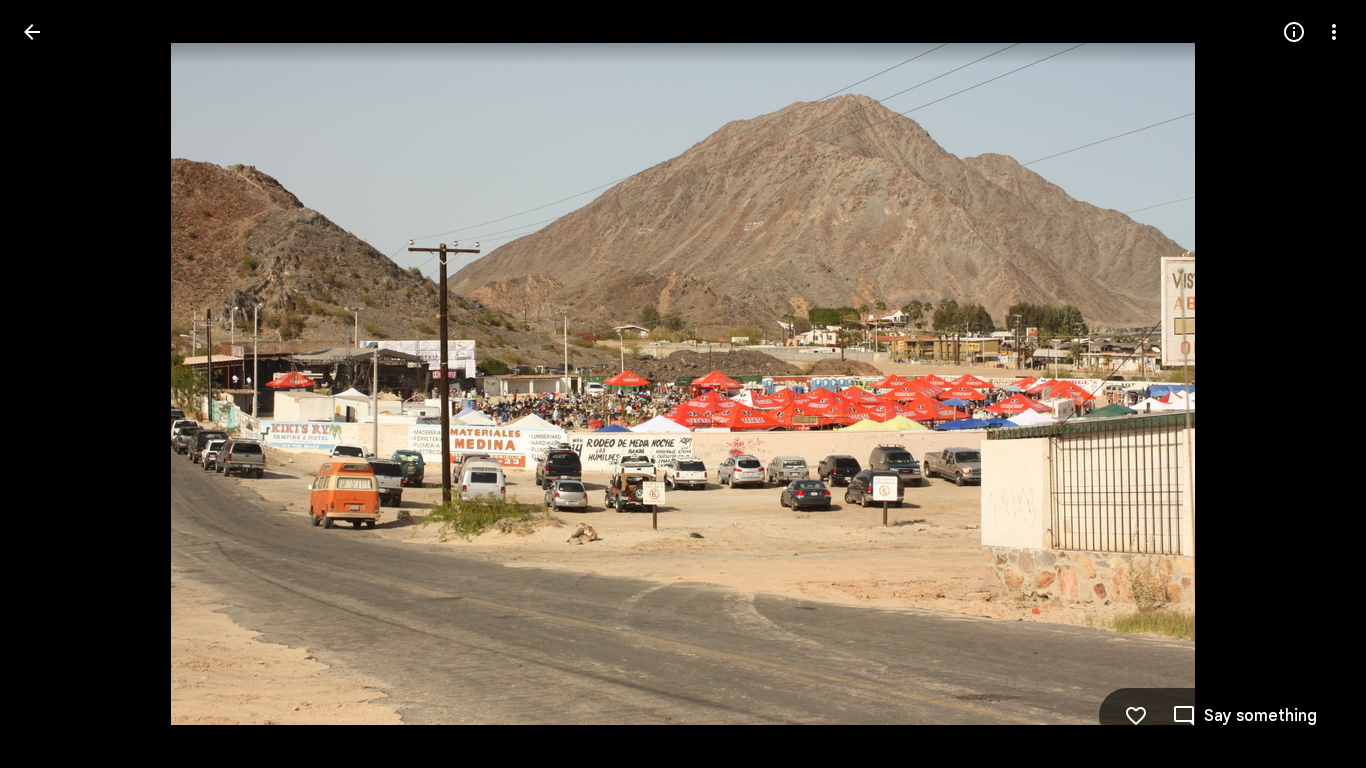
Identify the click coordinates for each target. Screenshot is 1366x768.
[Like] (1136, 716)
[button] (56, 384)
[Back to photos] (32, 32)
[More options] (1334, 32)
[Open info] (1294, 32)
